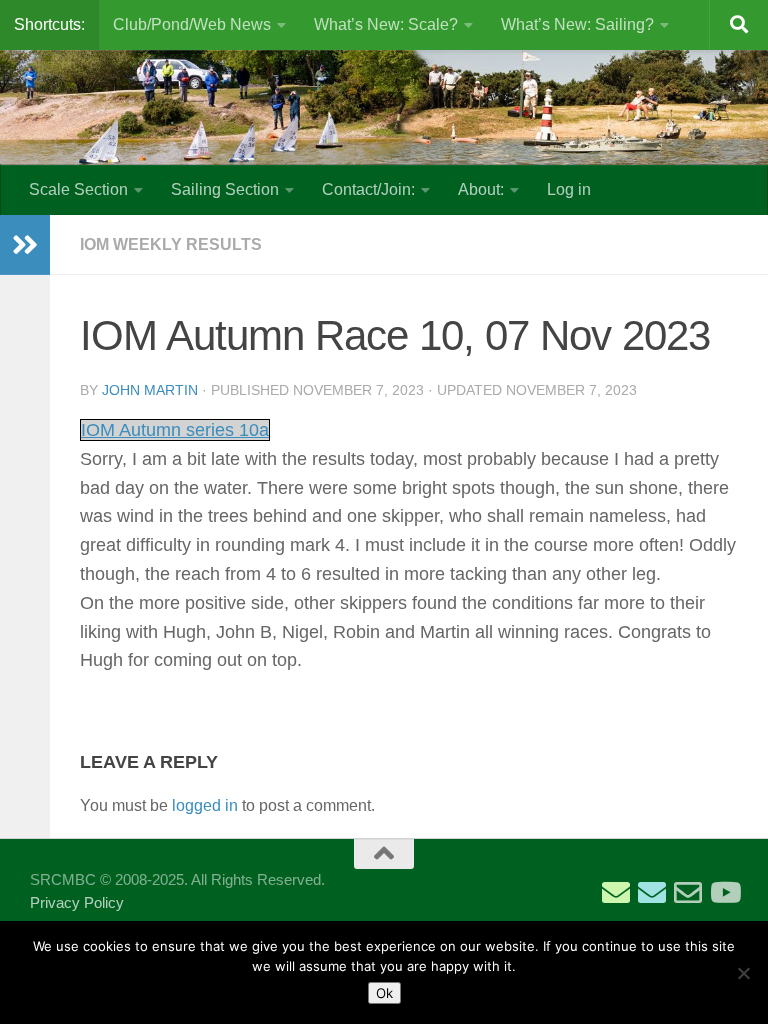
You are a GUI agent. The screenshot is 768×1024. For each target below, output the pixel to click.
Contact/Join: (368, 189)
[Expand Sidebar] (25, 245)
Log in (569, 189)
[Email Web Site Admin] (688, 893)
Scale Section (78, 189)
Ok (384, 993)
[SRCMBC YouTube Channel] (724, 893)
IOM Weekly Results (171, 244)
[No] (743, 973)
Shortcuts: (49, 24)
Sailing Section (225, 189)
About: (481, 189)
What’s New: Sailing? (577, 24)
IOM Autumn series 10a (175, 430)
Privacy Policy (77, 902)
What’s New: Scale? (386, 24)
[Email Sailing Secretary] (616, 893)
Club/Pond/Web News (192, 24)
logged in (205, 805)
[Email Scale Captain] (652, 893)
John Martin (150, 390)
